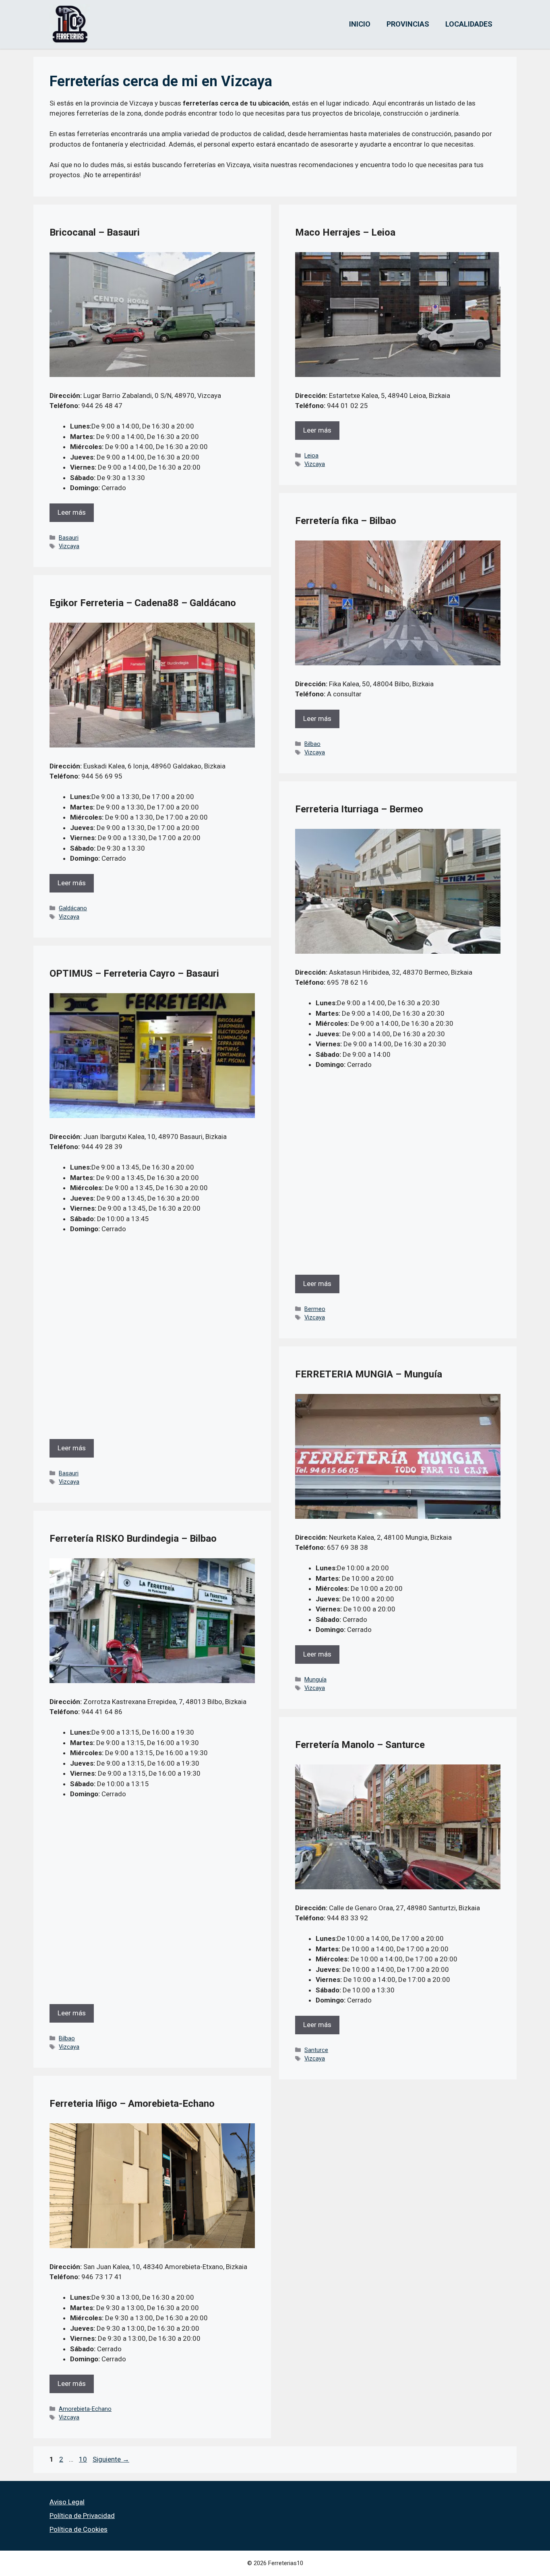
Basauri (69, 538)
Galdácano (73, 908)
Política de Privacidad (82, 2516)
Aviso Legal (67, 2502)
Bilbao (312, 744)
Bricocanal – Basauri (95, 232)
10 (84, 2459)
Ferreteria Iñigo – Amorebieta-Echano (132, 2104)
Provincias (408, 24)
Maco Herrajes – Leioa (345, 232)
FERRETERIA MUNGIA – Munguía (369, 1374)
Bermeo (315, 1309)
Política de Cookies (79, 2529)
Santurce (316, 2050)
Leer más (72, 512)
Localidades (469, 24)
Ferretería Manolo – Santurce (360, 1745)
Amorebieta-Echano (85, 2409)
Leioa (311, 456)
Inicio (360, 24)
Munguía (315, 1680)
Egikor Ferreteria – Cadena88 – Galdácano (143, 603)
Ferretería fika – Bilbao (346, 521)
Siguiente (111, 2459)
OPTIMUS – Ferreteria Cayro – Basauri (134, 973)
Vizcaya (69, 546)
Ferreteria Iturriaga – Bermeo (359, 809)
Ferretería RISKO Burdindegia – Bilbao (133, 1539)
